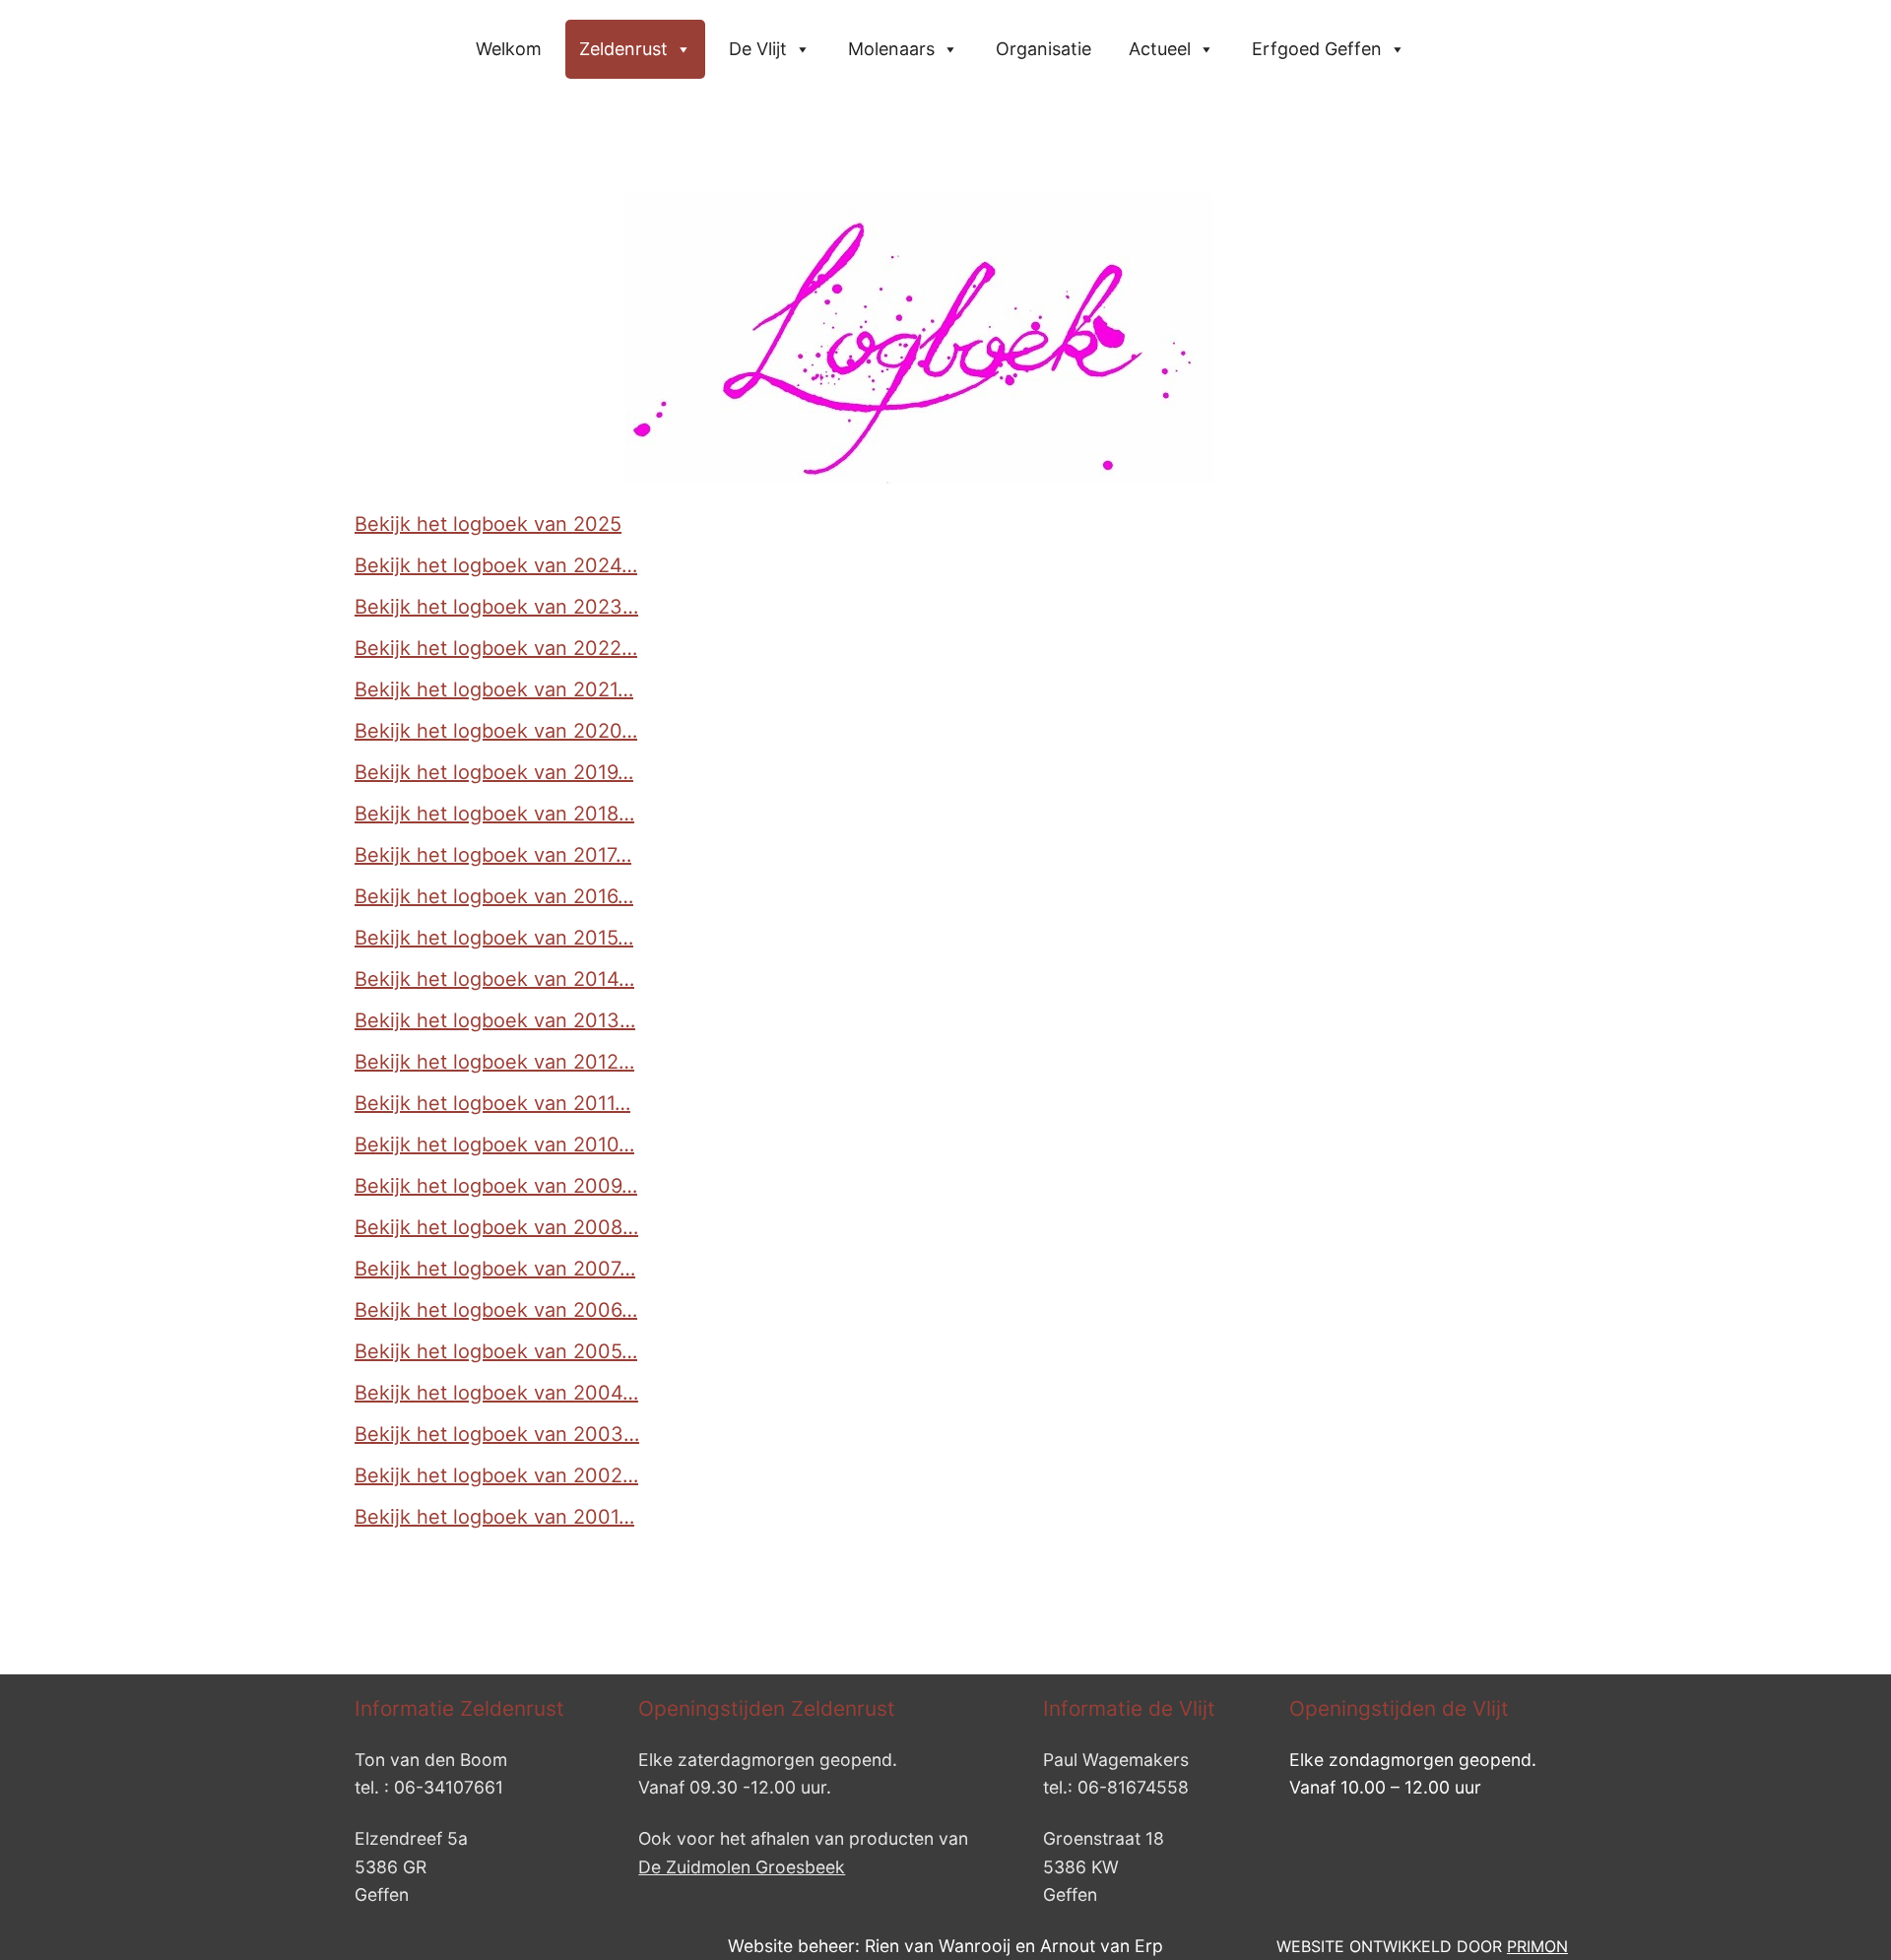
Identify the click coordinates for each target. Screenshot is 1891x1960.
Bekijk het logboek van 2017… (493, 855)
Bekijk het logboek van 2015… (494, 938)
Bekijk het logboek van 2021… (494, 689)
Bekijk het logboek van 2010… (494, 1144)
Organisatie (1043, 49)
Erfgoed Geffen (1317, 49)
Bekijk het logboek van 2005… (496, 1351)
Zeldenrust (623, 49)
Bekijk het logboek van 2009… (496, 1186)
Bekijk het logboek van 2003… (497, 1434)
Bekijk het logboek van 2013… (495, 1020)
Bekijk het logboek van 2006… (496, 1310)
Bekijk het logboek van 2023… (496, 607)
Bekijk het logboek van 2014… (494, 979)
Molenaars (891, 49)
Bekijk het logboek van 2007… (495, 1269)
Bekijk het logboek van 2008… (496, 1227)
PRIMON (1537, 1946)
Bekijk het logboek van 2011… (492, 1103)
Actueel (1160, 49)
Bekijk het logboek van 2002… (496, 1475)
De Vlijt (758, 49)
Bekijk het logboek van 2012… (494, 1062)
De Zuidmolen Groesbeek (742, 1867)
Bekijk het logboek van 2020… (496, 731)
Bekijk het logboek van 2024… (496, 565)
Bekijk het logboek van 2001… (494, 1517)
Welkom (509, 49)
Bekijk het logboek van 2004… (496, 1393)
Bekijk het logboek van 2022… (496, 648)
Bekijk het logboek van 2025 (488, 524)
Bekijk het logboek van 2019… (494, 772)
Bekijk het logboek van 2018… (494, 814)
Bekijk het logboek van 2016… (494, 896)
